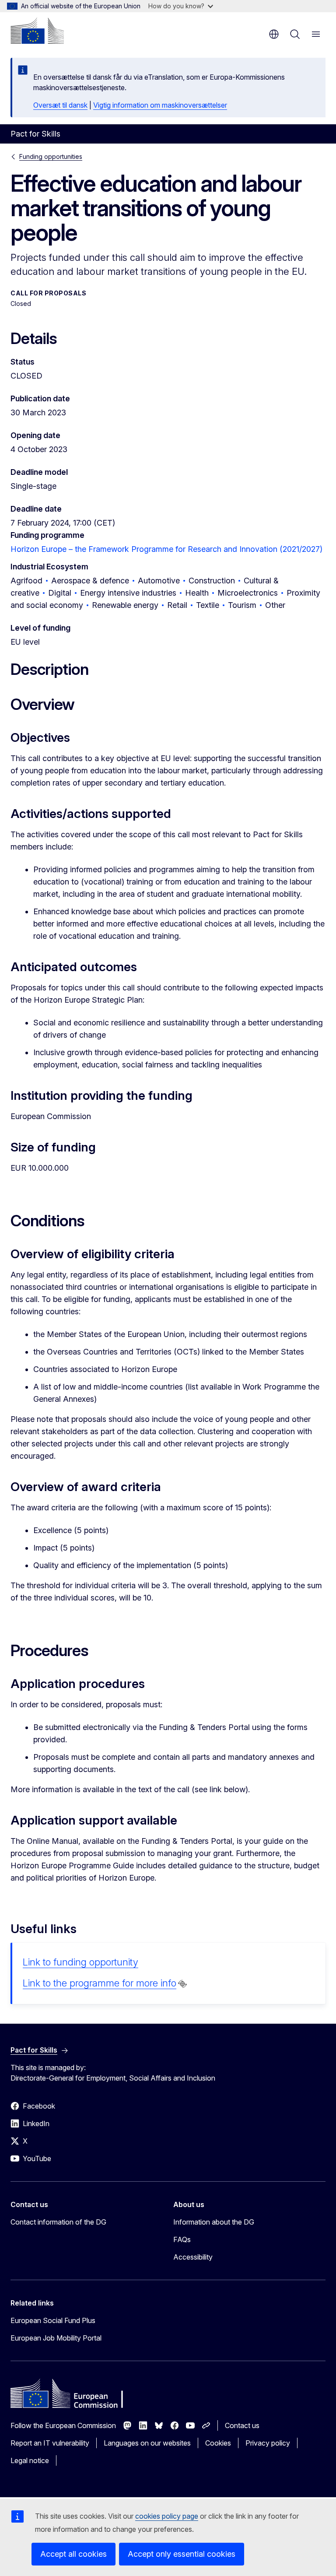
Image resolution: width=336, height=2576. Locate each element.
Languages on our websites (147, 2443)
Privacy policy (268, 2443)
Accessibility (193, 2257)
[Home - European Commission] (37, 31)
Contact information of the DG (58, 2222)
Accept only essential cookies (182, 2554)
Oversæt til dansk (60, 105)
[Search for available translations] (182, 1984)
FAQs (182, 2239)
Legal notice (30, 2460)
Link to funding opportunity (80, 1962)
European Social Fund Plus (53, 2320)
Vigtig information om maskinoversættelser (160, 105)
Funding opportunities (51, 156)
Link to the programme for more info (100, 1983)
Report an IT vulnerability (50, 2443)
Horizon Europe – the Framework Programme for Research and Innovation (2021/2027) (166, 549)
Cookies (218, 2443)
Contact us (242, 2425)
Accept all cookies (73, 2554)
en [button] (274, 34)
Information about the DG (214, 2222)
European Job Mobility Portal (56, 2338)
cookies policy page (167, 2516)
